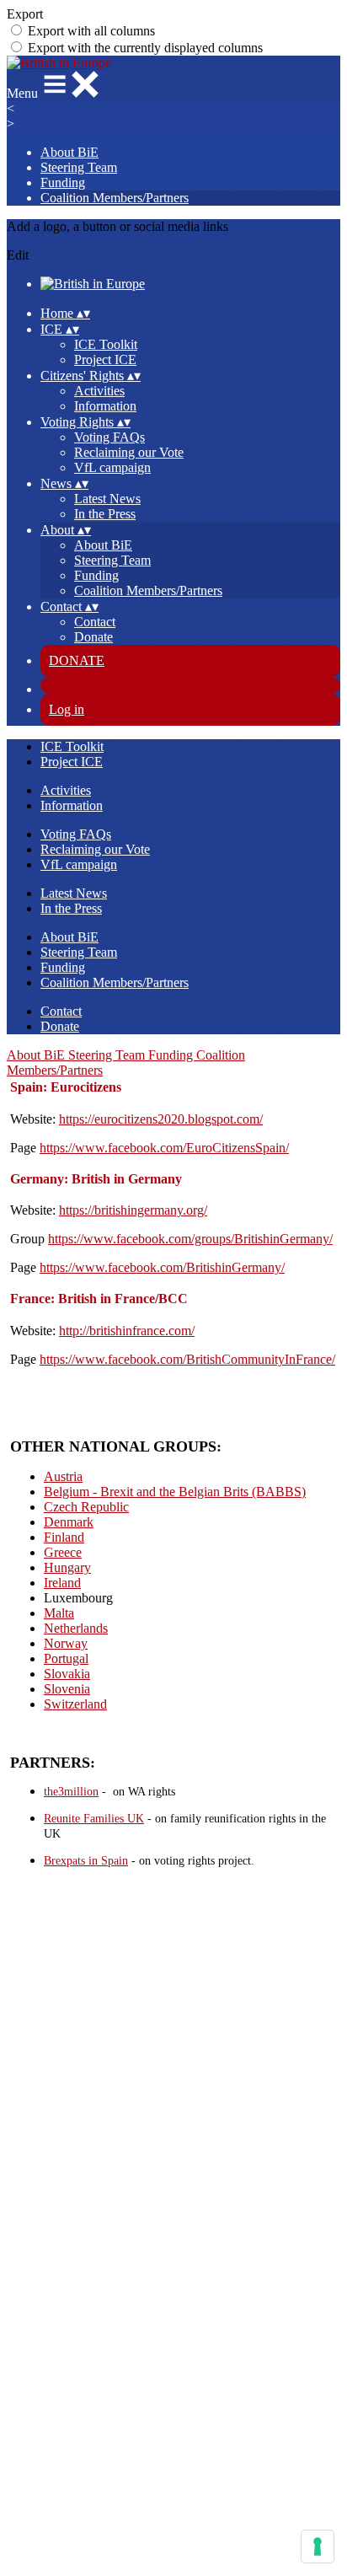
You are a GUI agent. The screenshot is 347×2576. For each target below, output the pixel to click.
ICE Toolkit (106, 344)
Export (25, 14)
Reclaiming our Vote (129, 452)
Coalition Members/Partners (115, 198)
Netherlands (76, 1628)
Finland (64, 1537)
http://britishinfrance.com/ (127, 1331)
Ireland (62, 1583)
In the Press (105, 514)
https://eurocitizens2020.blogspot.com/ (161, 1119)
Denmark (69, 1522)
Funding (63, 182)
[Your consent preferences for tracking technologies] (318, 2546)
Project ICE (105, 360)
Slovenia (67, 1689)
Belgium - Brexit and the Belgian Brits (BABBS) (175, 1492)
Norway (66, 1643)
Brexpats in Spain (86, 1861)
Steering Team (79, 167)
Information (105, 406)
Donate (93, 637)
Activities (99, 391)
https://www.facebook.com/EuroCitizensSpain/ (164, 1148)
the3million (71, 1792)
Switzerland (75, 1704)
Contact (95, 622)
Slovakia (67, 1674)
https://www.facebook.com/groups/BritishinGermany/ (190, 1239)
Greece (63, 1552)
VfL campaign (112, 467)
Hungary (67, 1567)
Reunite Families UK (94, 1819)
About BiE (69, 152)
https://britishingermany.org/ (133, 1210)
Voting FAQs (109, 437)
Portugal (66, 1658)
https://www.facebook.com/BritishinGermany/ (162, 1267)
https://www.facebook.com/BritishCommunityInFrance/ (187, 1359)
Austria (63, 1476)
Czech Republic (86, 1507)
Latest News (107, 499)
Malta (59, 1613)
